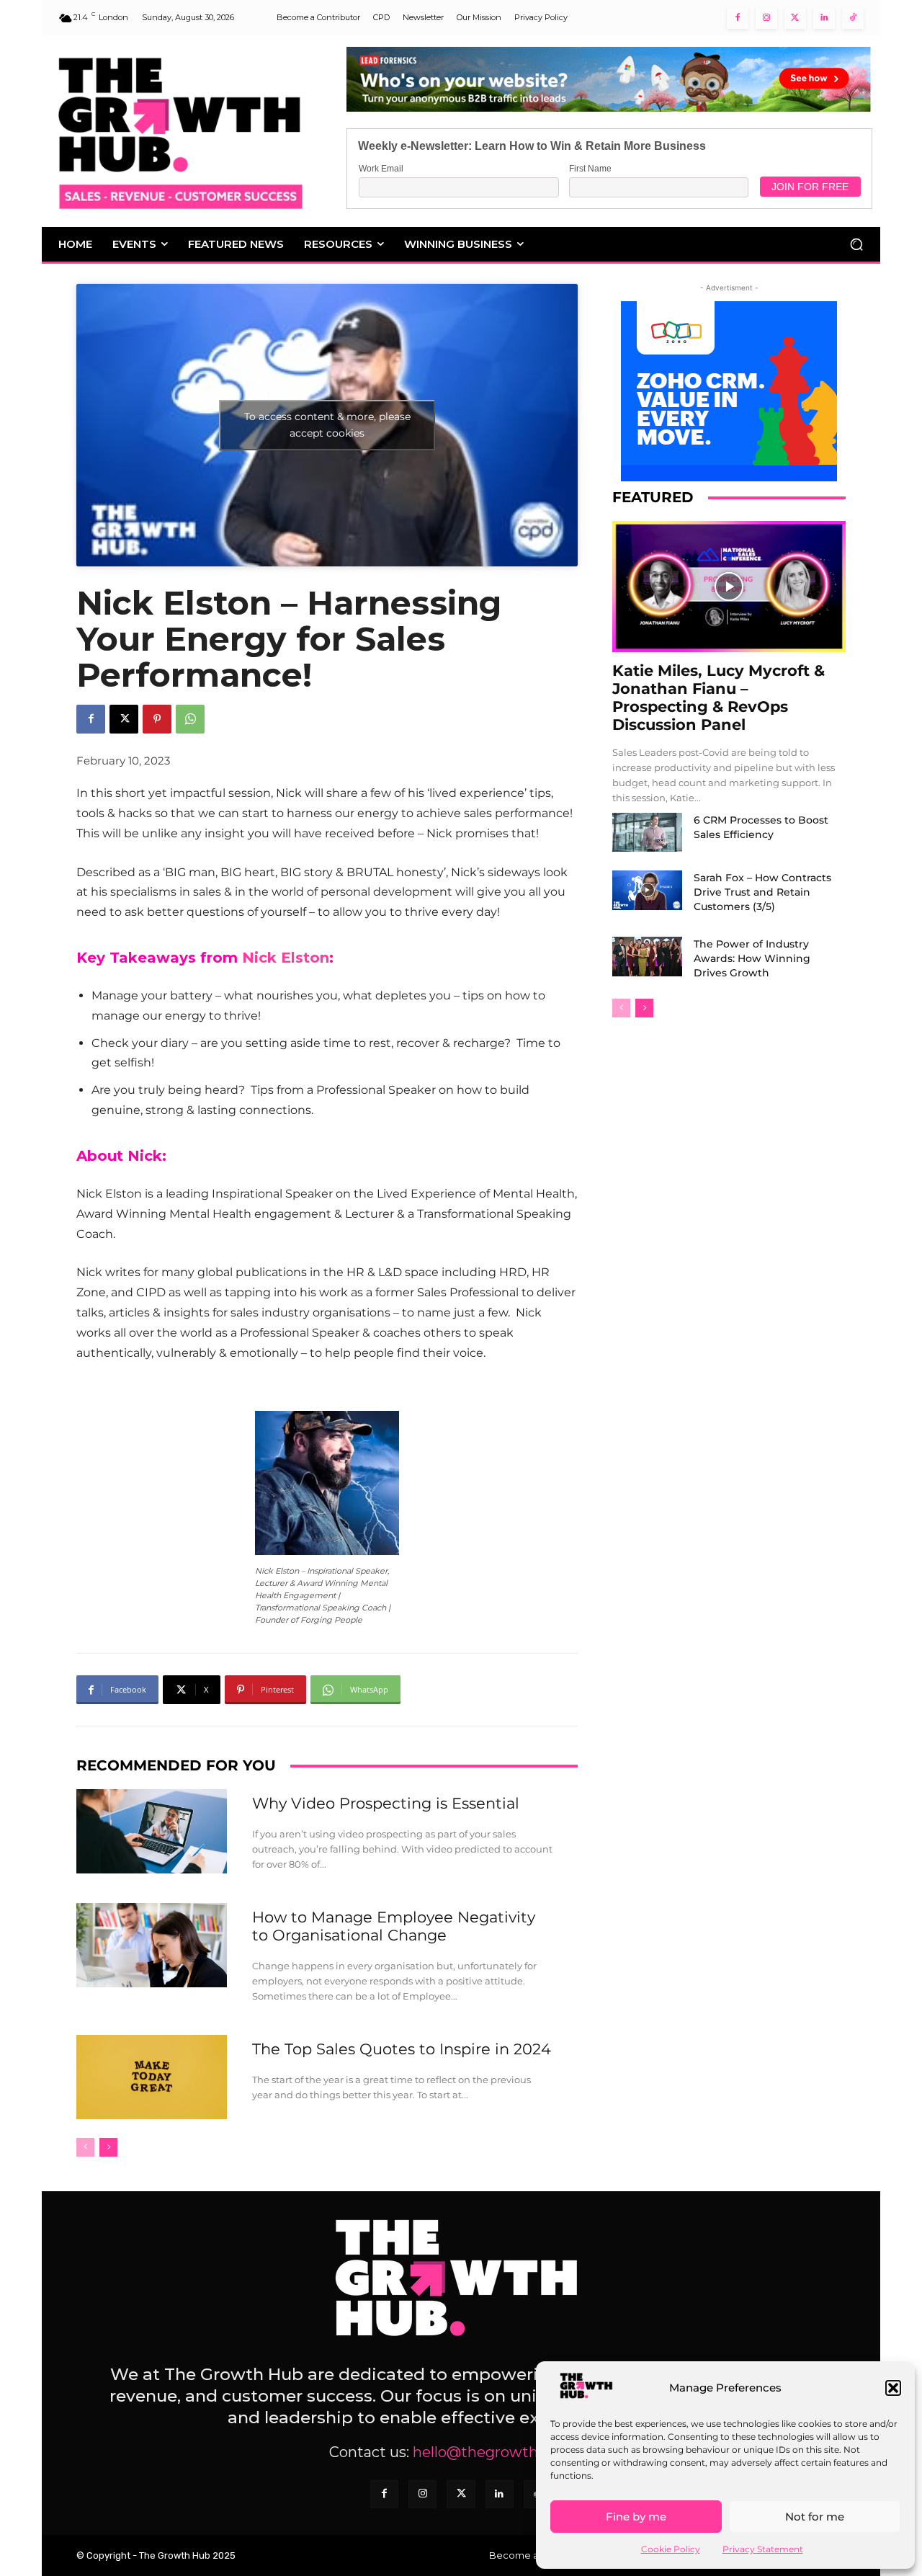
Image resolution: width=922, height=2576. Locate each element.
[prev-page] (85, 2147)
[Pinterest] (157, 719)
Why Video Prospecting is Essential (386, 1803)
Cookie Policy (671, 2549)
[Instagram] (766, 18)
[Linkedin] (824, 18)
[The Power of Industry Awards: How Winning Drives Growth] (647, 956)
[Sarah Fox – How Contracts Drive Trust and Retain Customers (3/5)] (647, 890)
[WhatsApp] (190, 719)
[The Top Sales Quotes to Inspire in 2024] (152, 2077)
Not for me (815, 2517)
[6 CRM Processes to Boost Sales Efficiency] (647, 832)
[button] (893, 2388)
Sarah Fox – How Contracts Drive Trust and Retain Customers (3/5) (762, 892)
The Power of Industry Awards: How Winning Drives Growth (752, 958)
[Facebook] (738, 18)
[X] (124, 719)
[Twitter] (795, 18)
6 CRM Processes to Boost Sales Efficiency (761, 827)
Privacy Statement (763, 2549)
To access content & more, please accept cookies (327, 425)
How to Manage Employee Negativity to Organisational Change (394, 1926)
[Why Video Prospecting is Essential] (152, 1831)
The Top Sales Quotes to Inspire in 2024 (402, 2049)
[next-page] (108, 2147)
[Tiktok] (853, 18)
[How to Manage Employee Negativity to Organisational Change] (152, 1945)
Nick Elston (286, 958)
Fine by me (636, 2517)
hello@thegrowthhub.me (503, 2452)
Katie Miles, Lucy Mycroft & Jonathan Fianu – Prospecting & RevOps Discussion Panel (719, 698)
